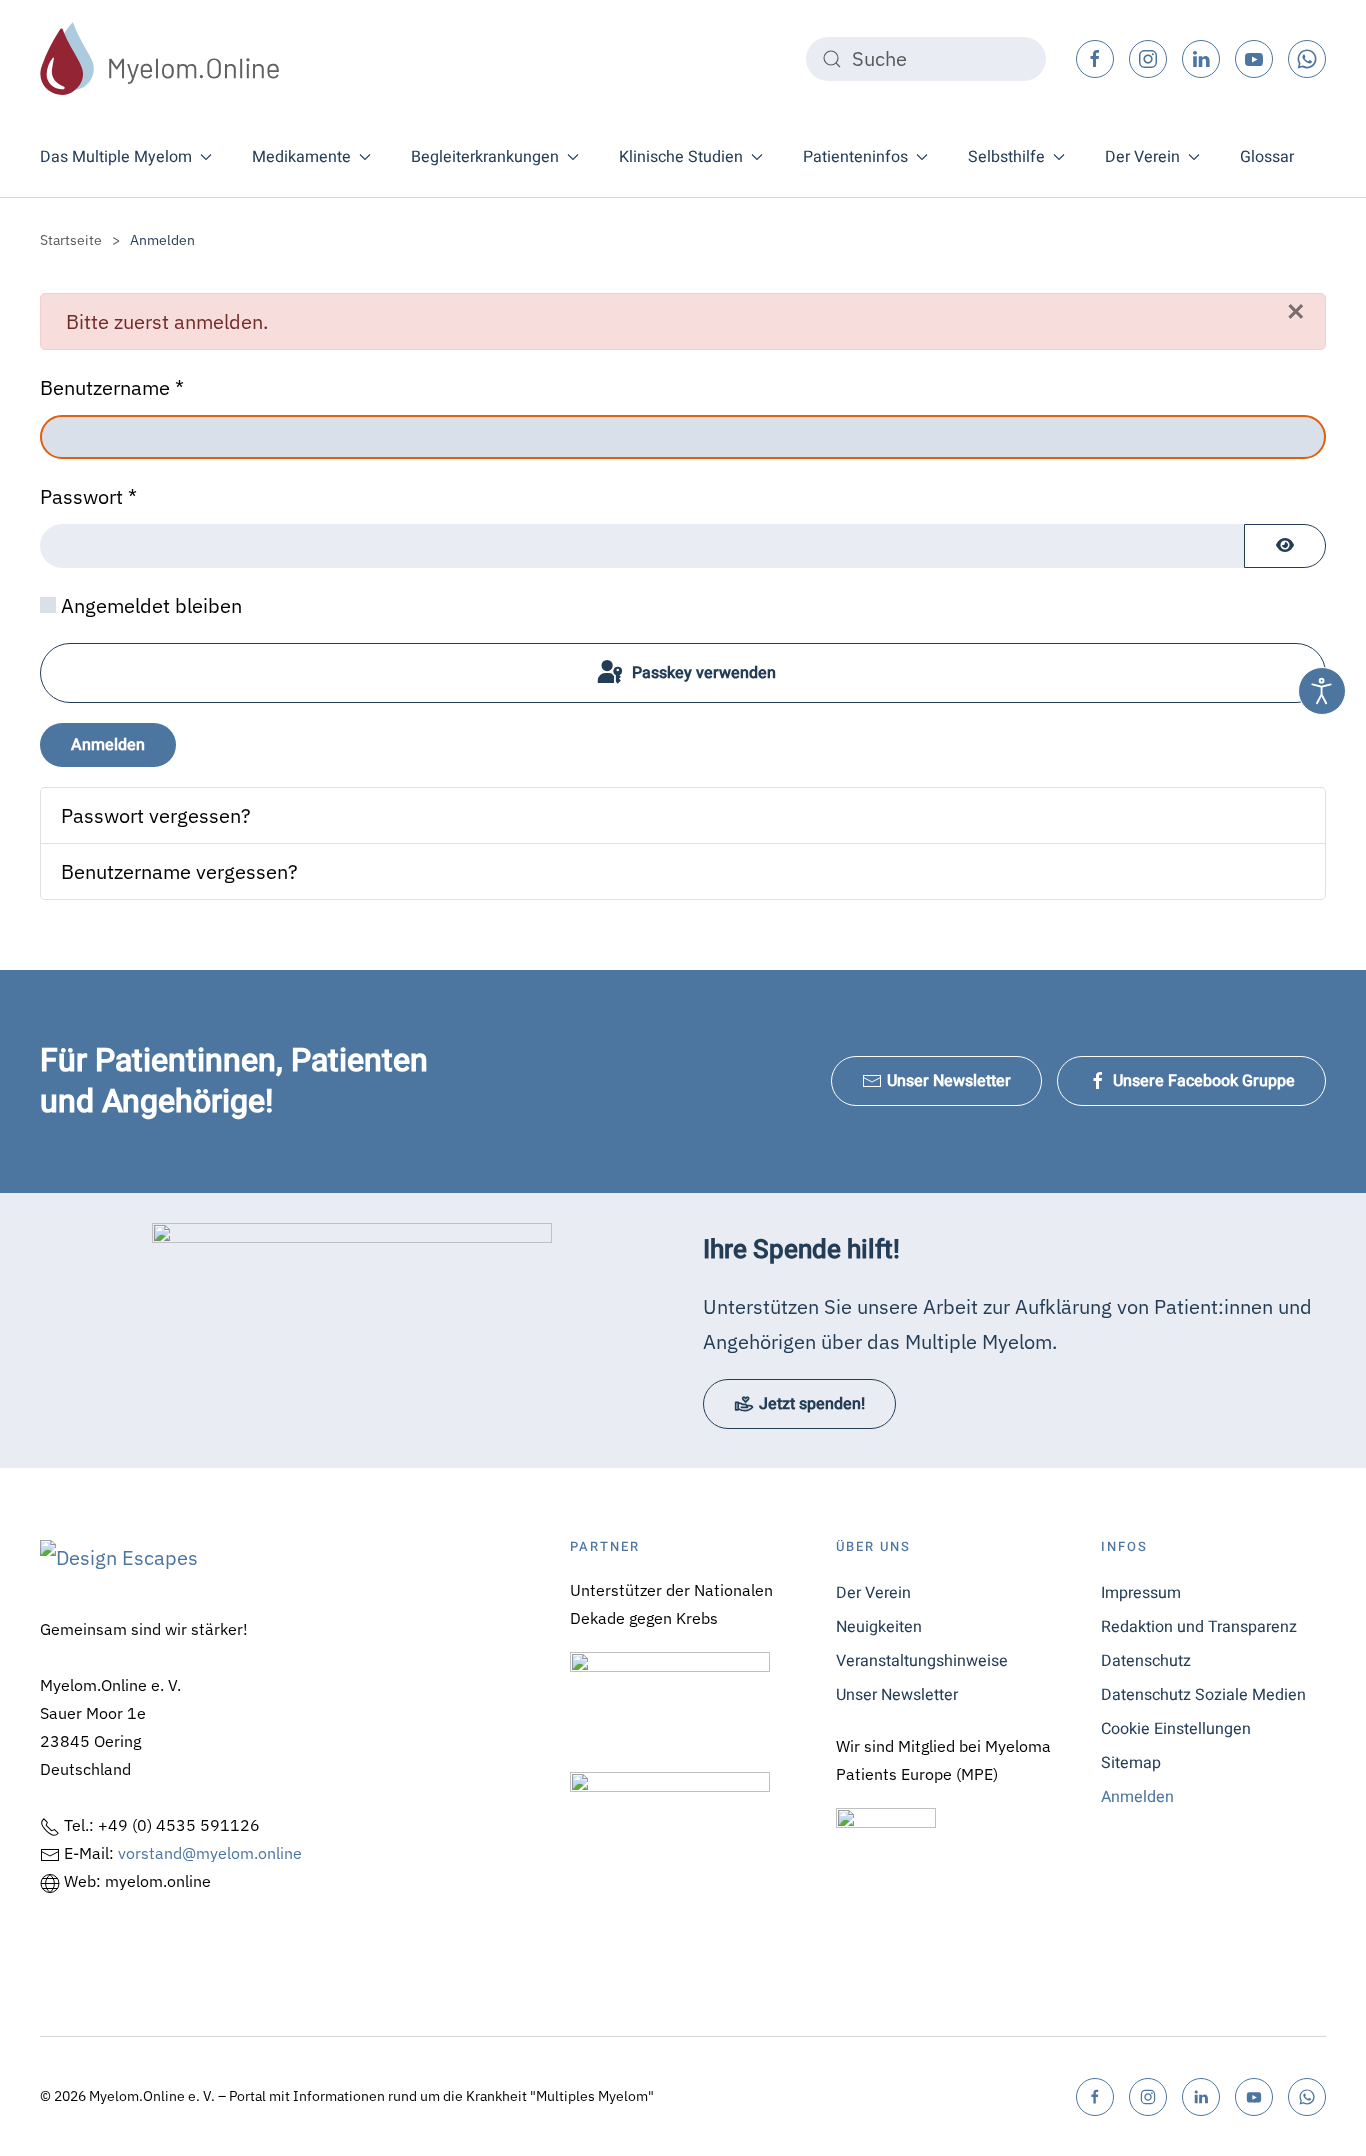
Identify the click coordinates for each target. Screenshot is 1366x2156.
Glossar (1267, 157)
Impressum (1141, 1593)
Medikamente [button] (301, 157)
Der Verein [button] (1142, 157)
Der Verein (873, 1593)
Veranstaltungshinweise (922, 1661)
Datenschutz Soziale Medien (1203, 1695)
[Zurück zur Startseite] (160, 58)
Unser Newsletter (949, 1081)
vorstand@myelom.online (210, 1853)
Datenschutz (1146, 1661)
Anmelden (108, 745)
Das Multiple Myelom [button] (116, 157)
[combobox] (926, 59)
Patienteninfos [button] (855, 157)
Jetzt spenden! (812, 1404)
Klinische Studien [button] (681, 157)
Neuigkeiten (879, 1627)
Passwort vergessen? (156, 815)
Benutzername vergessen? (179, 871)
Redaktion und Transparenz (1199, 1627)
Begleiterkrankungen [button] (485, 157)
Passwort (88, 496)
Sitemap (1131, 1763)
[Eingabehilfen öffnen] (1322, 691)
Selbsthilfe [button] (1006, 157)
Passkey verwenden (702, 673)
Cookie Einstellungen (1176, 1729)
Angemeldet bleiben (151, 605)
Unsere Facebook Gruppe (1204, 1081)
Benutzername (112, 387)
